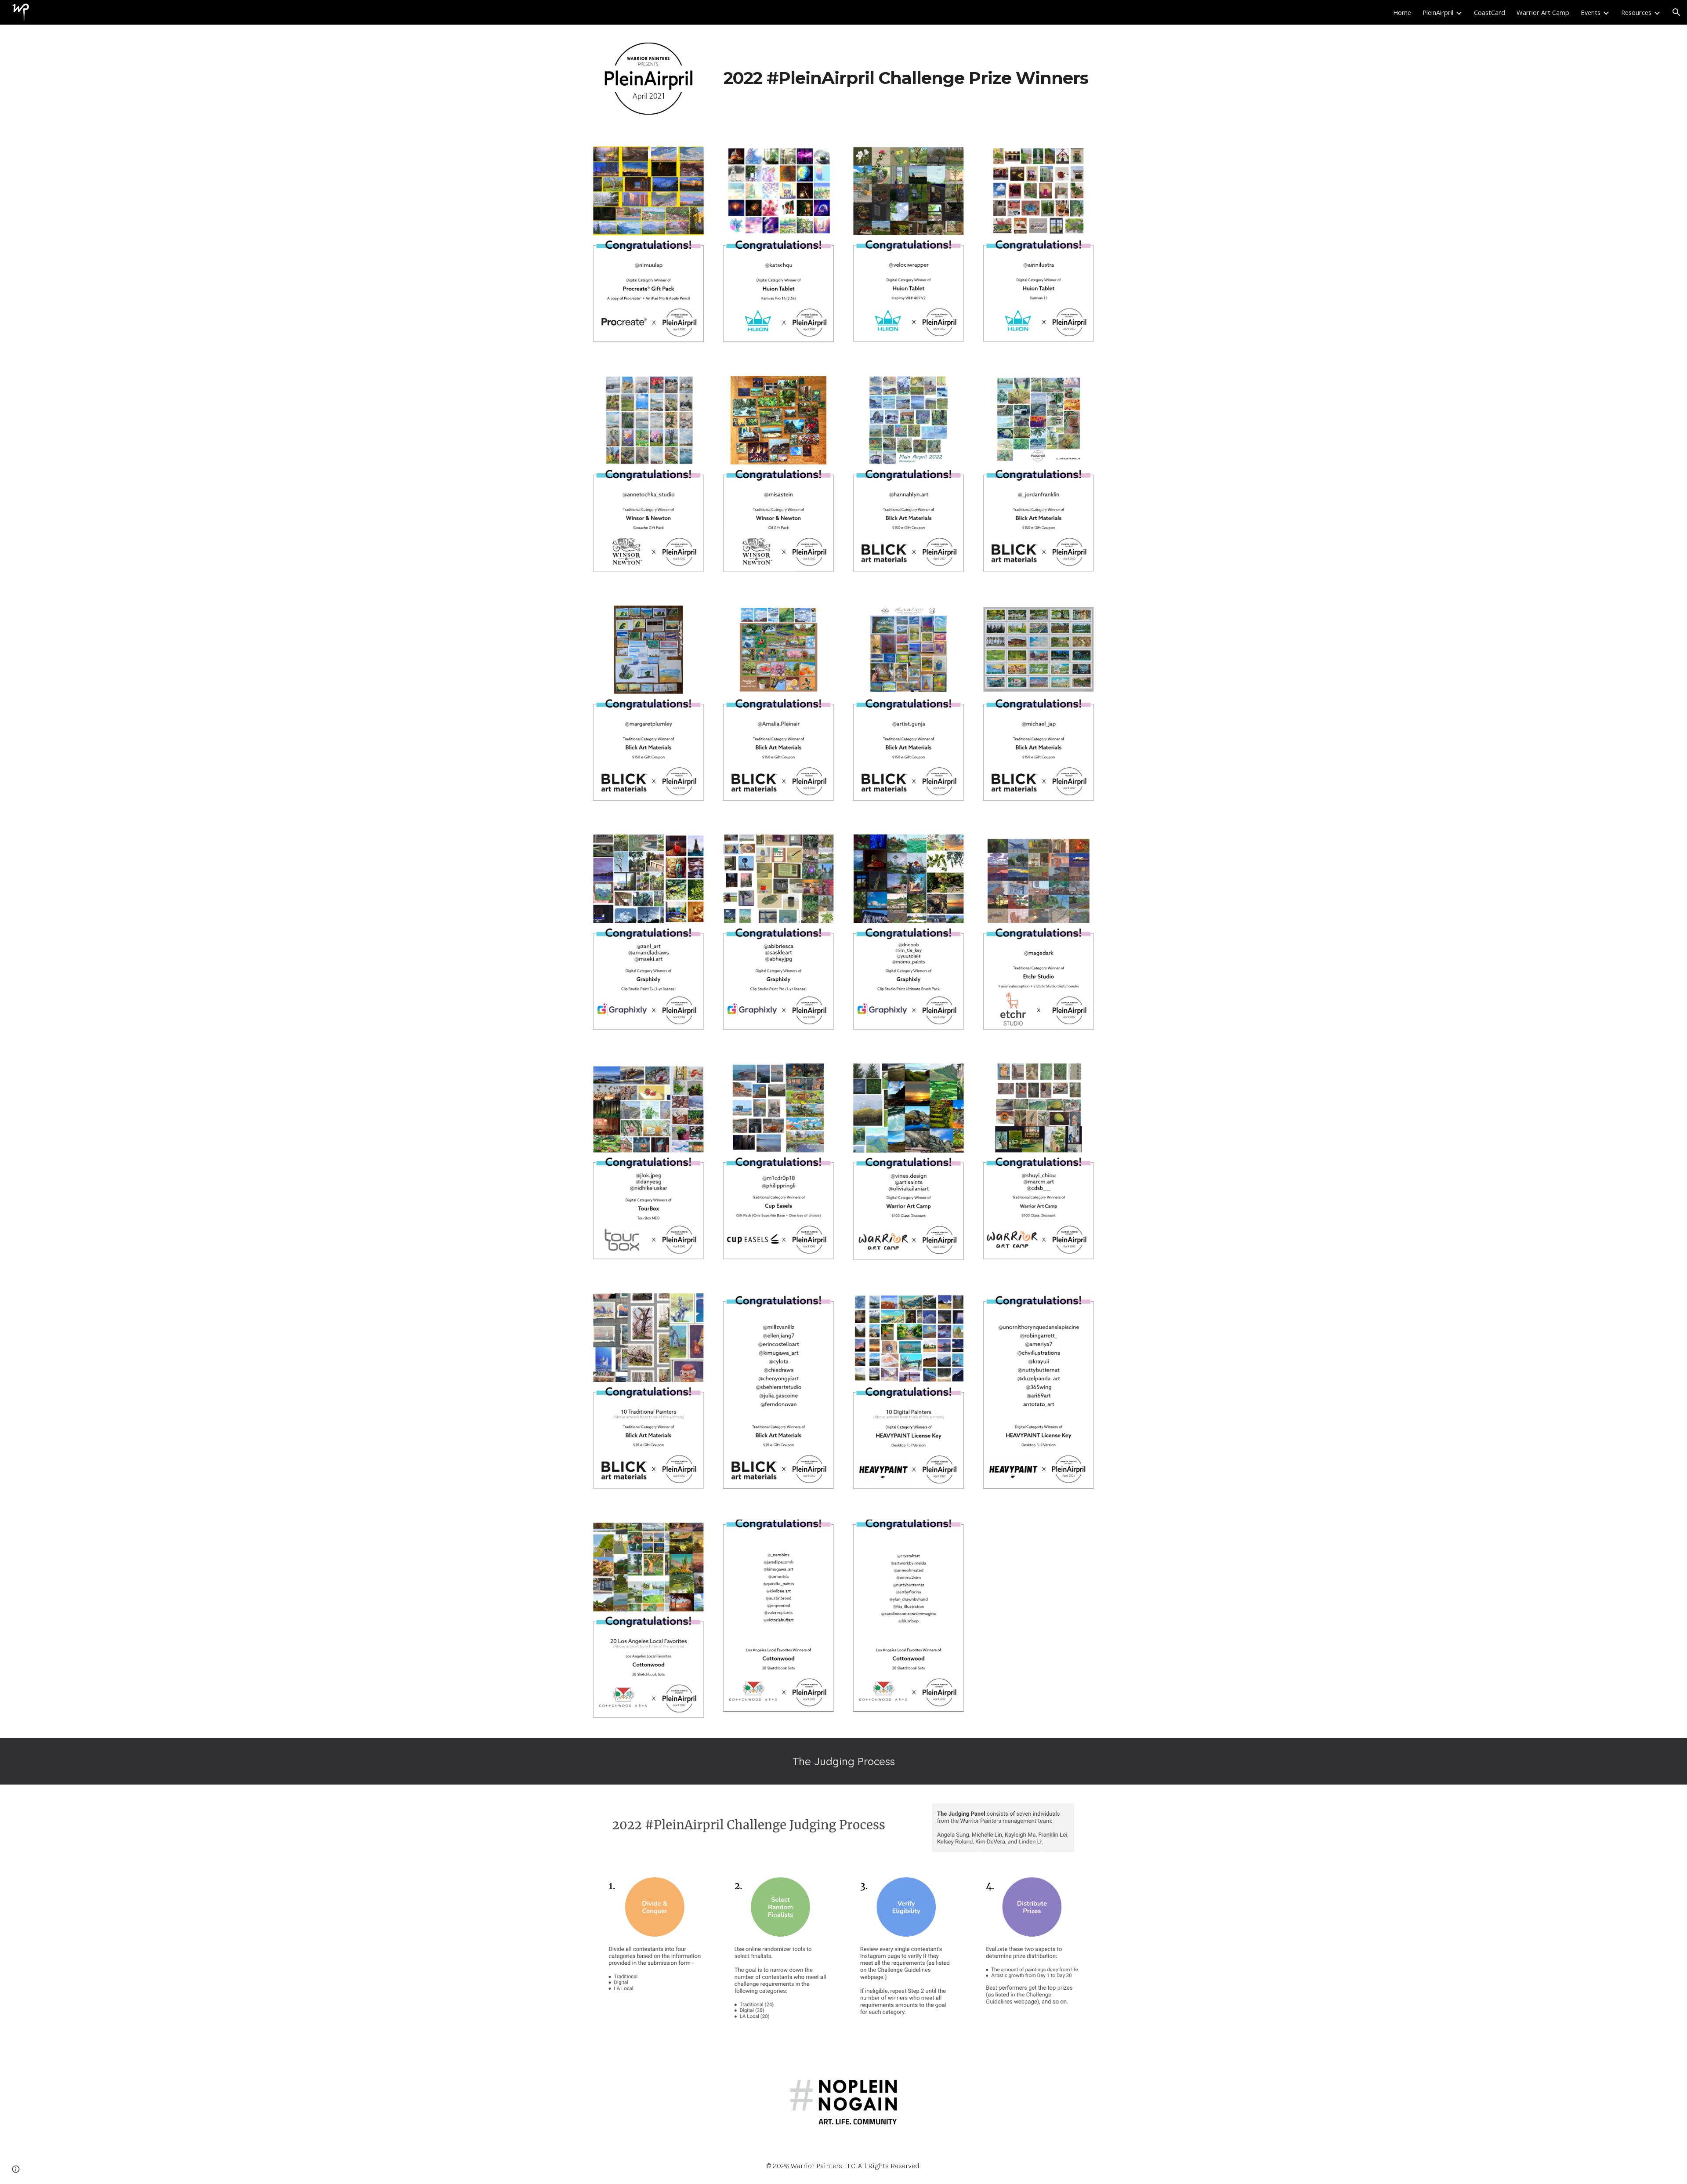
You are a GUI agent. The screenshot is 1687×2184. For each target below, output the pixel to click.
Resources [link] (1636, 12)
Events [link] (1591, 12)
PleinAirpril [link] (1438, 12)
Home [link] (1402, 12)
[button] (1676, 12)
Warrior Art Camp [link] (1543, 12)
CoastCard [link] (1490, 12)
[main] (909, 78)
